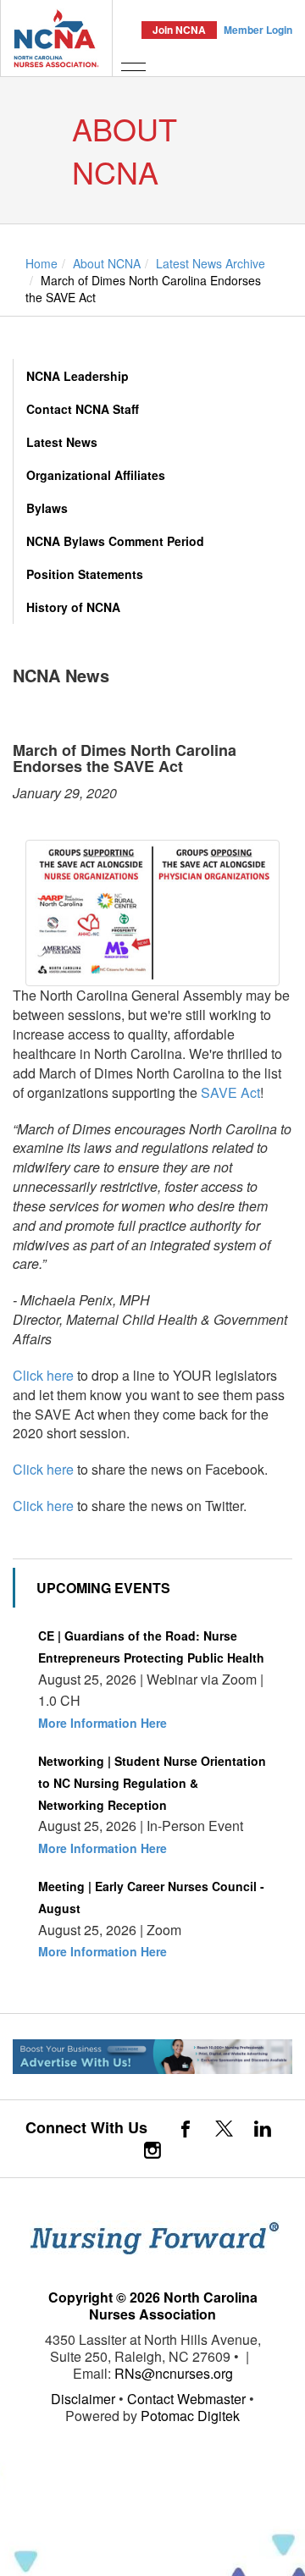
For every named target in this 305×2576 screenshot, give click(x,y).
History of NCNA (73, 607)
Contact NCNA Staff (83, 409)
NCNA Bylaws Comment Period (115, 541)
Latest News (62, 442)
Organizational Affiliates (96, 475)
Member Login (258, 30)
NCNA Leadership (78, 376)
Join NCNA (179, 30)
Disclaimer (83, 2399)
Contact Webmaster (186, 2399)
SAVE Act (230, 1092)
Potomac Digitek (190, 2416)
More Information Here (103, 1723)
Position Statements (85, 574)
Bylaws (47, 508)
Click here (43, 1375)
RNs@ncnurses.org (174, 2373)
